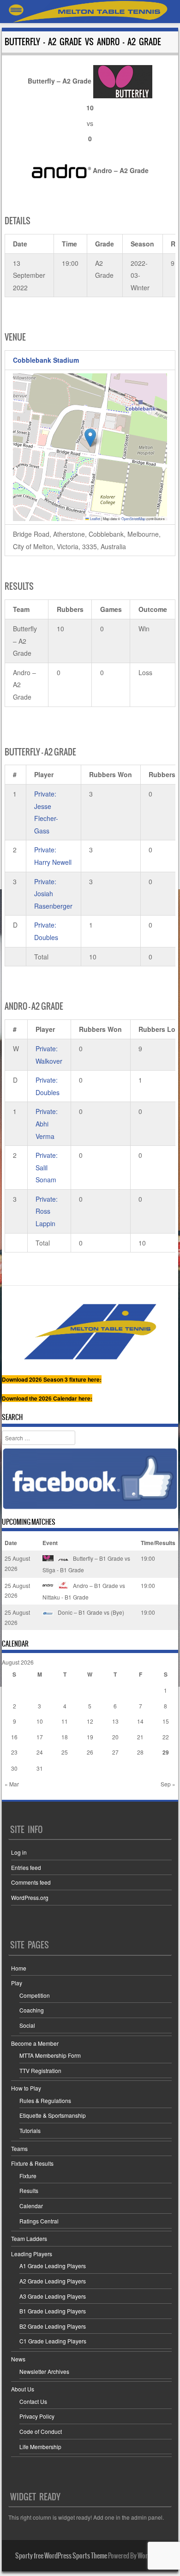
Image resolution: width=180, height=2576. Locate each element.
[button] (90, 438)
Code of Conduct (41, 2431)
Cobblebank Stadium (46, 360)
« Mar (12, 1784)
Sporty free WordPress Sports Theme (61, 2556)
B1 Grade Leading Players (53, 2311)
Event (50, 1543)
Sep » (168, 1784)
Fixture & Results (32, 2163)
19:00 (148, 1558)
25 (65, 1752)
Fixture (28, 2176)
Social (27, 2025)
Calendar (31, 2206)
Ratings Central (39, 2221)
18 (65, 1737)
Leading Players (32, 2254)
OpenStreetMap (133, 518)
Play (17, 1983)
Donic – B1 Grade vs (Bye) (90, 1612)
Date (11, 1543)
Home (19, 1968)
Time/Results (158, 1543)
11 (65, 1721)
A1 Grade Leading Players (53, 2266)
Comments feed (31, 1882)
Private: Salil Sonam (47, 1167)
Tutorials (30, 2130)
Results (29, 2190)
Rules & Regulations (45, 2100)
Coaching (32, 2010)
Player (44, 774)
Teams (19, 2148)
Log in (19, 1852)
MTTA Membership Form (50, 2055)
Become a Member (35, 2043)
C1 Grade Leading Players (53, 2341)
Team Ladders (29, 2238)
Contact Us (33, 2401)
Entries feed (26, 1867)
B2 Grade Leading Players (53, 2326)
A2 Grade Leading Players (53, 2281)
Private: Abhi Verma (47, 1123)
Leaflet (95, 518)
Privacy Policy (37, 2416)
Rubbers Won (111, 774)
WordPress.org (30, 1897)
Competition (35, 1995)
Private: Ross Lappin (47, 1211)
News (18, 2359)
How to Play (26, 2088)
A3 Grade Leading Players (53, 2296)
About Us (23, 2389)
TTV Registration (40, 2070)
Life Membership (40, 2447)
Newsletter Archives (44, 2371)
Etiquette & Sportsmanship (53, 2115)
